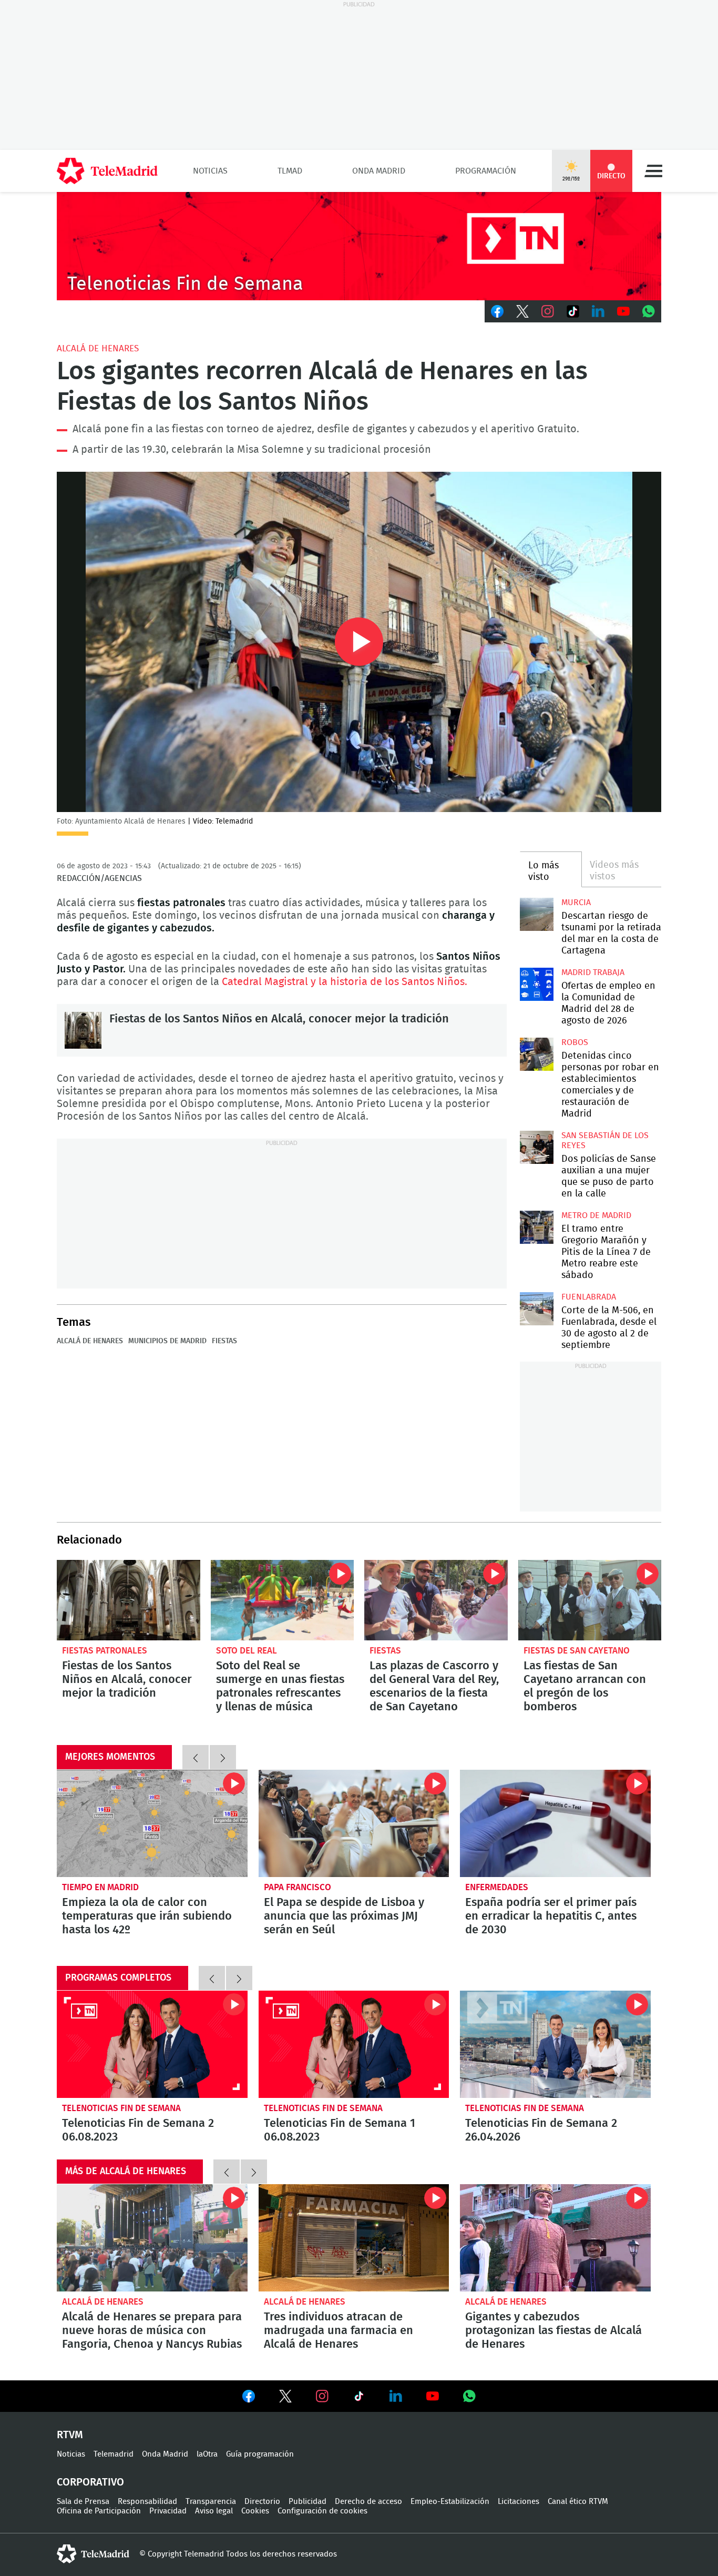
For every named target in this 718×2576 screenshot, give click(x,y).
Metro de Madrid (596, 1215)
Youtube (623, 311)
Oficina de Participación (99, 2511)
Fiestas (224, 1341)
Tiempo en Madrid (100, 1887)
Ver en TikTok (359, 2398)
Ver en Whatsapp (469, 2396)
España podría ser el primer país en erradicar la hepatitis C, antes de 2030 (555, 1823)
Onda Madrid (379, 171)
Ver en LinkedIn (396, 2396)
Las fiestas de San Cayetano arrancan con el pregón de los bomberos (590, 1600)
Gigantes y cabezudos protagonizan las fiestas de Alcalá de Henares (555, 2238)
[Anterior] (196, 1757)
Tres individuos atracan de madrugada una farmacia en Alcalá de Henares (354, 2238)
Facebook (497, 311)
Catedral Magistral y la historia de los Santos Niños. (345, 982)
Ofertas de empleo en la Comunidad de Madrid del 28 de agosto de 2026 (536, 984)
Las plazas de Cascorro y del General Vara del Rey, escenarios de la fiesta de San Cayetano (436, 1600)
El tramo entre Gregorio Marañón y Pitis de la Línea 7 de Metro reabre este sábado (536, 1227)
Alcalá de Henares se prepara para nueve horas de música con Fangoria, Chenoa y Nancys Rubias (152, 2238)
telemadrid (93, 2554)
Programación (486, 171)
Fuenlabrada (589, 1297)
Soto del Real (247, 1651)
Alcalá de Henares (98, 348)
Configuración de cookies (322, 2511)
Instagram (548, 311)
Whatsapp (649, 311)
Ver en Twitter (285, 2398)
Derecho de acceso (368, 2502)
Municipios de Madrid (167, 1341)
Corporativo (90, 2482)
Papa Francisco (298, 1887)
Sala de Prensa (83, 2502)
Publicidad (307, 2502)
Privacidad (168, 2511)
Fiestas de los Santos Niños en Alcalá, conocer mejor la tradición (83, 1030)
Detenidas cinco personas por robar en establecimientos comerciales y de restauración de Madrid (536, 1054)
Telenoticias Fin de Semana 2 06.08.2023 (152, 2044)
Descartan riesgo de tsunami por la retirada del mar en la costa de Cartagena (536, 914)
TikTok (573, 311)
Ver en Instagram (322, 2396)
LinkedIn (598, 311)
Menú (653, 171)
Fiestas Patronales (105, 1651)
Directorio (262, 2502)
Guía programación (260, 2454)
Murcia (576, 902)
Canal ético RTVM (578, 2502)
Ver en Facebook (249, 2398)
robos (575, 1042)
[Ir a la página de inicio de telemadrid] (107, 171)
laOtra (207, 2454)
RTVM (70, 2435)
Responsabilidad (147, 2502)
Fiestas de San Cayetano (577, 1651)
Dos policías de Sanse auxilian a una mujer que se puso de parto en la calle (536, 1147)
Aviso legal (214, 2511)
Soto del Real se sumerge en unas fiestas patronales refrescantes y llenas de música (283, 1600)
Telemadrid (114, 2454)
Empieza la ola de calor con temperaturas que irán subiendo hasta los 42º (152, 1823)
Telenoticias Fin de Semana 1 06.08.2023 (354, 2044)
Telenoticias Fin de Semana (121, 2108)
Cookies (255, 2511)
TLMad (290, 171)
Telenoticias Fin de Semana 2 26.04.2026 (555, 2044)
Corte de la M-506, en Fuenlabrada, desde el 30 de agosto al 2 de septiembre (536, 1309)
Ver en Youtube (433, 2396)
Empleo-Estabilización (450, 2502)
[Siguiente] (223, 1757)
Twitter (522, 311)
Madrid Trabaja (593, 972)
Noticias (210, 171)
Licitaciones (519, 2502)
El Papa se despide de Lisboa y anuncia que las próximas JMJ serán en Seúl (354, 1823)
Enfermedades (497, 1887)
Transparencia (211, 2502)
